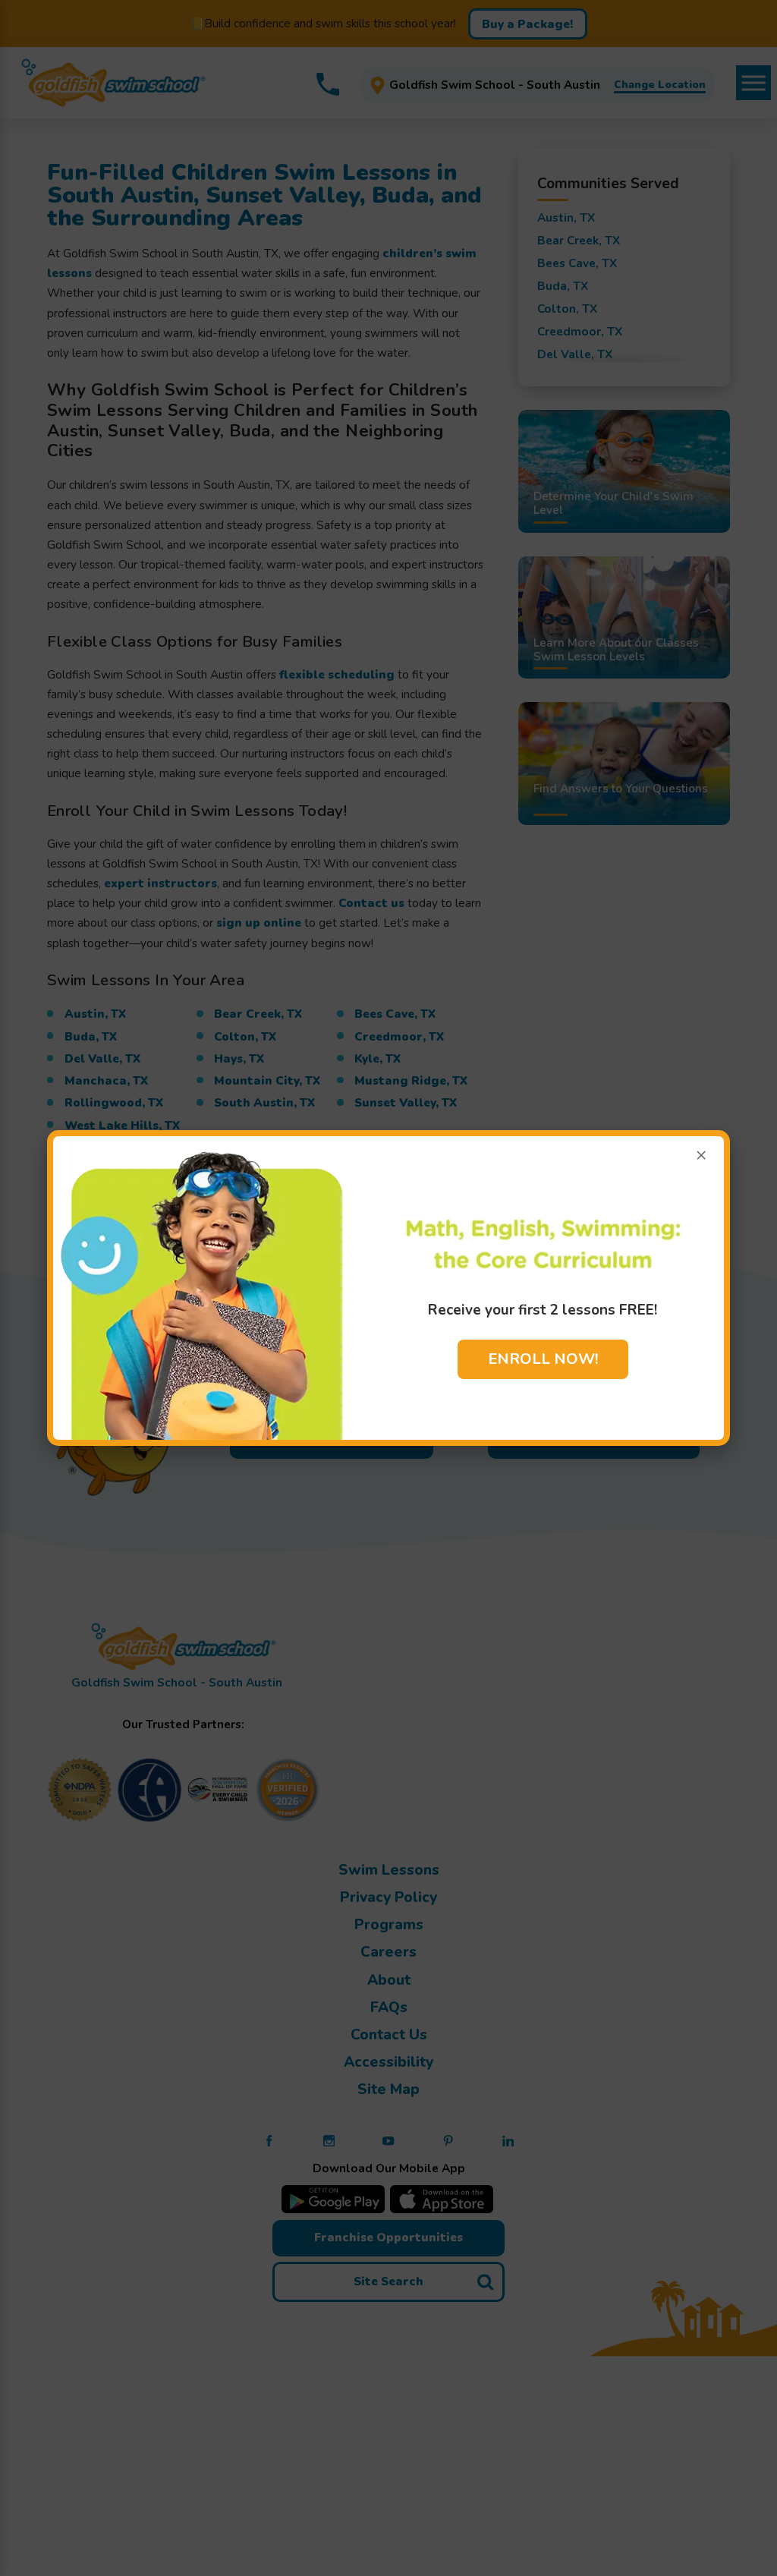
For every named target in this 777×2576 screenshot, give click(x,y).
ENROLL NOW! (543, 1359)
